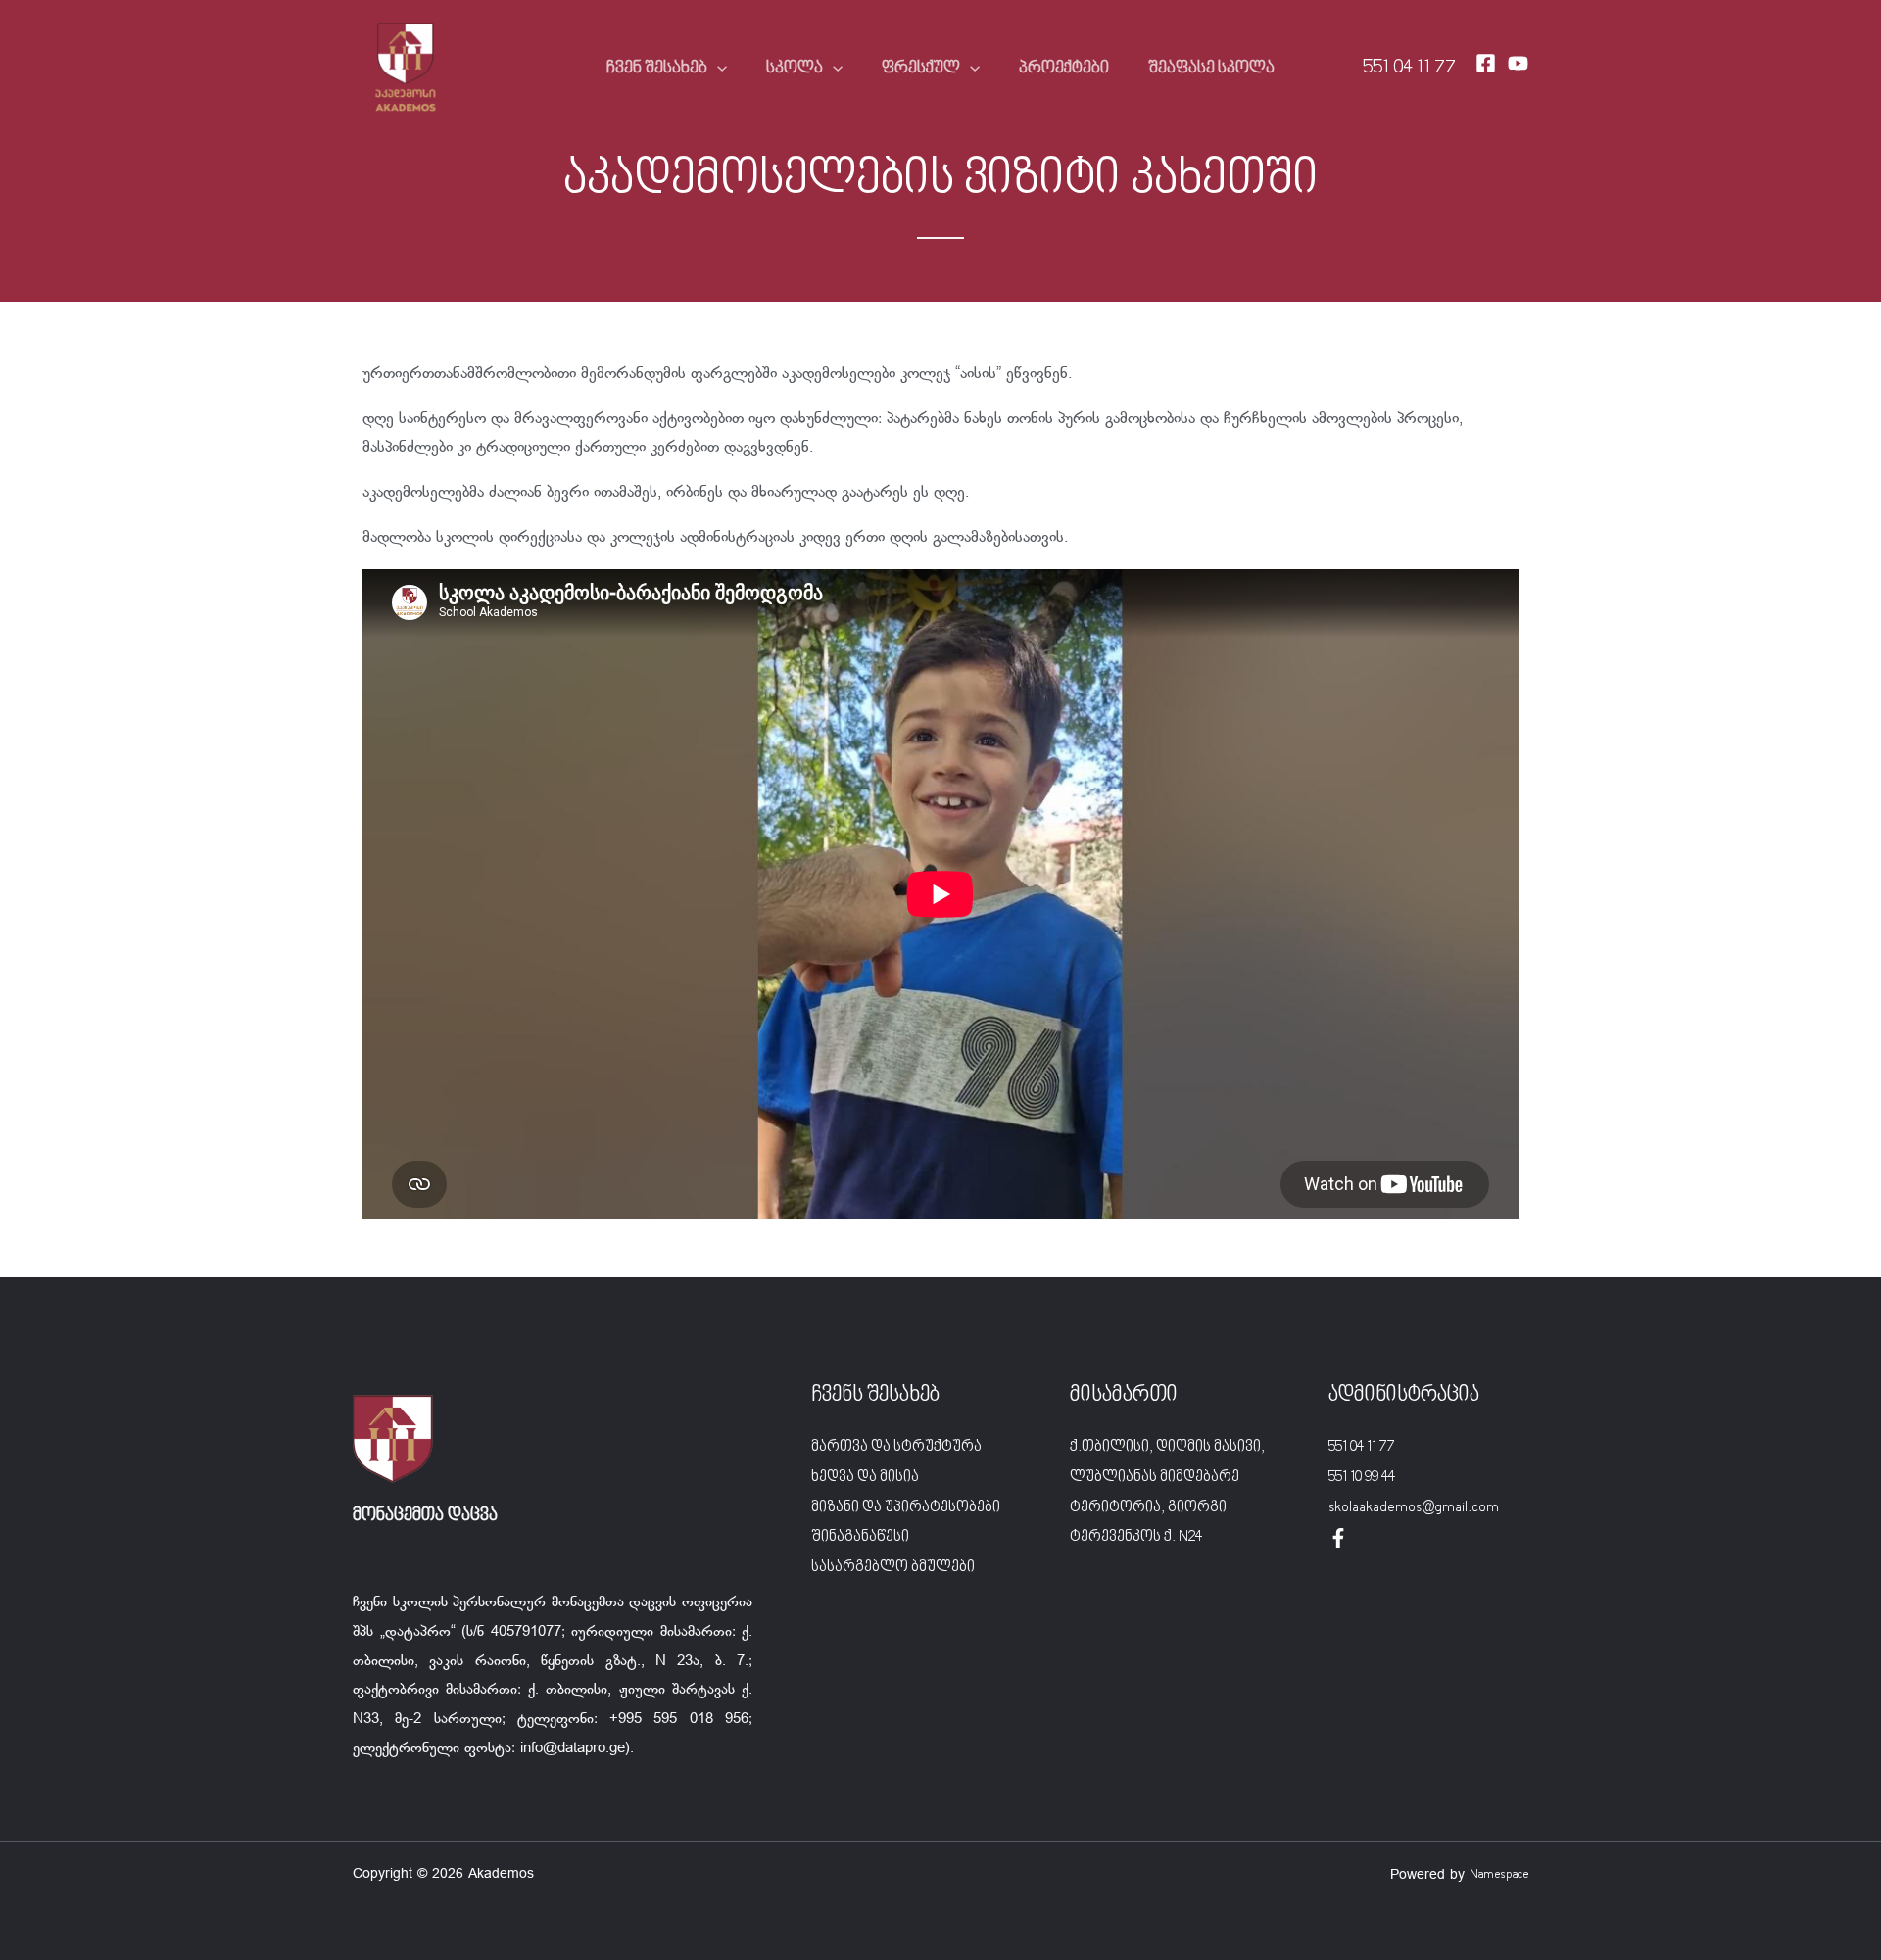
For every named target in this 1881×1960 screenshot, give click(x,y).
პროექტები (1064, 69)
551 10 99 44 (1362, 1477)
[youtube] (1518, 63)
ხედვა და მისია (865, 1477)
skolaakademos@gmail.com (1414, 1507)
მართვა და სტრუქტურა (896, 1447)
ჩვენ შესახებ (657, 69)
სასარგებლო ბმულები (893, 1567)
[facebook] (1338, 1538)
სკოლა (795, 69)
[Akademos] (406, 69)
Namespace (1499, 1875)
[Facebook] (1486, 63)
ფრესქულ (921, 69)
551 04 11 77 (1409, 68)
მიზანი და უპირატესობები (906, 1507)
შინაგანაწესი (860, 1537)
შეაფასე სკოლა (1211, 69)
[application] (717, 69)
